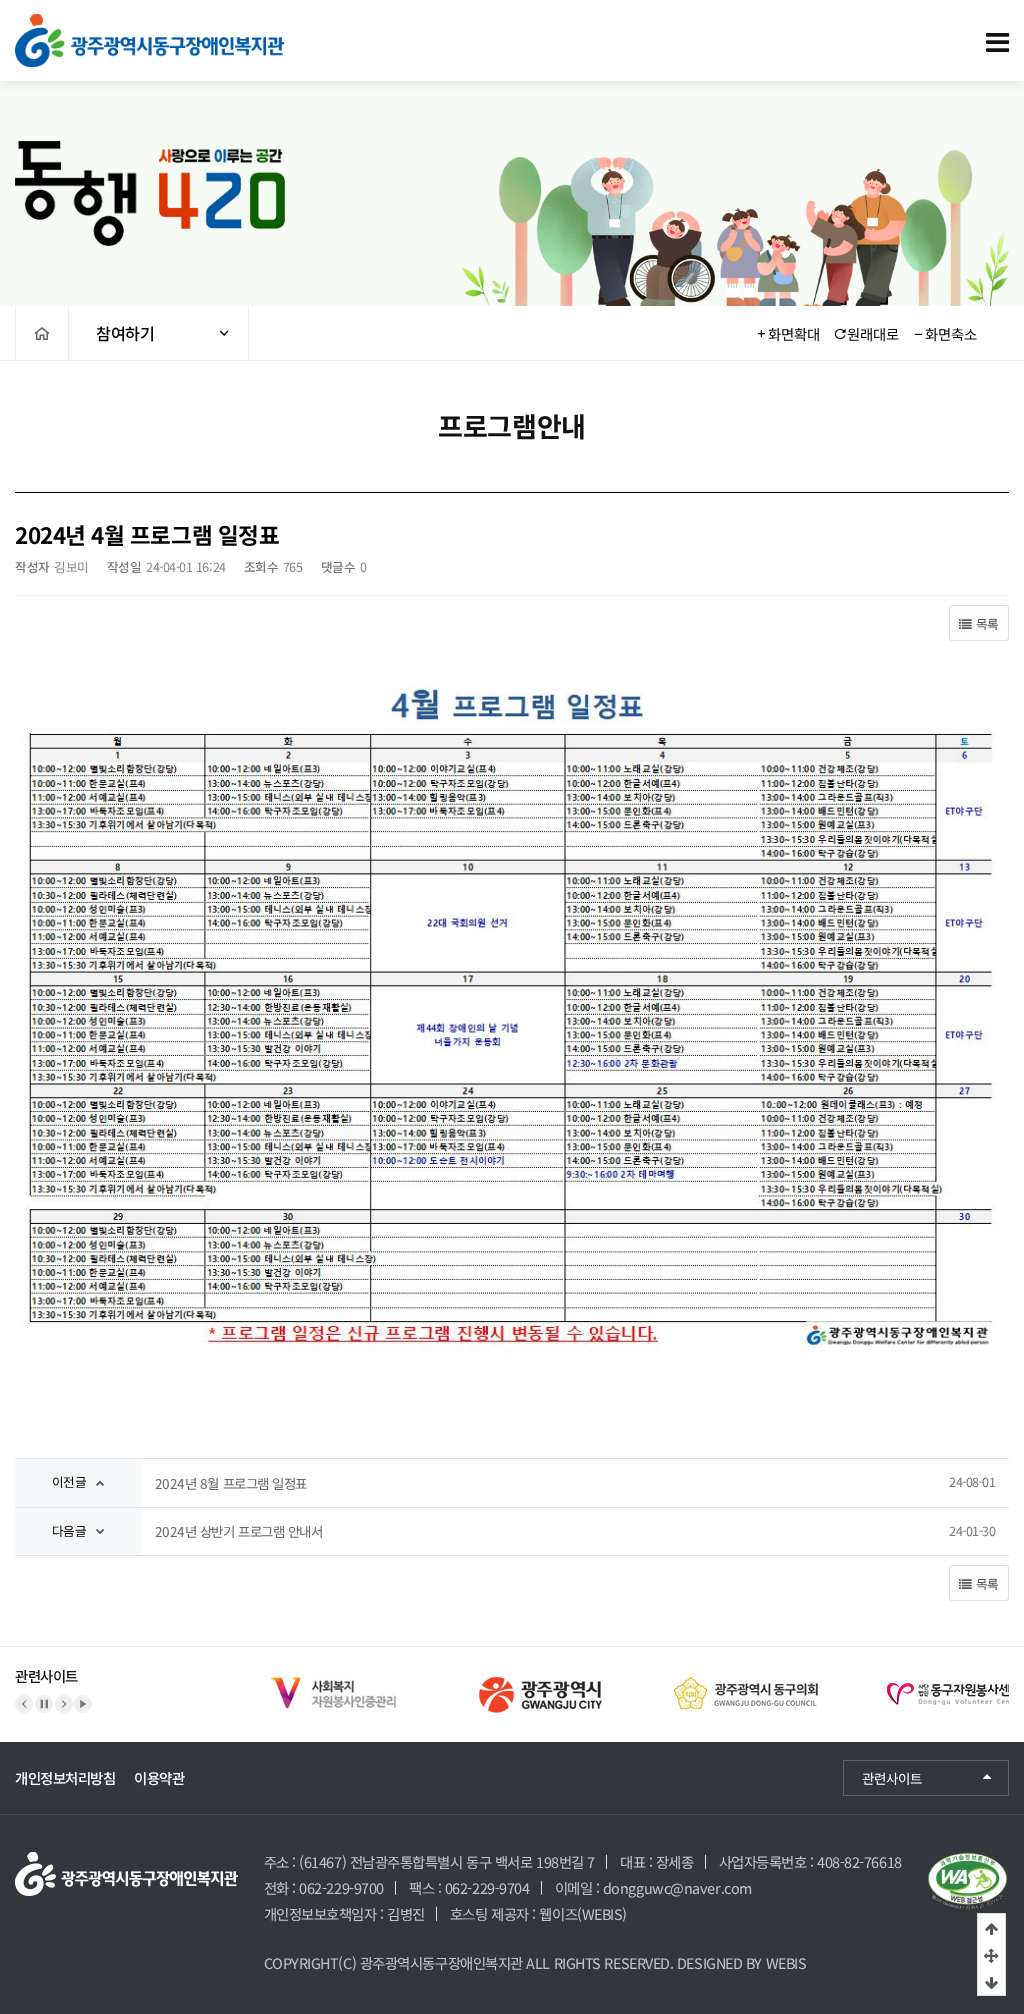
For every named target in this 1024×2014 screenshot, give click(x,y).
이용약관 (159, 1777)
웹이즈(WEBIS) (583, 1913)
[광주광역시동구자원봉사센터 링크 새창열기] (913, 1679)
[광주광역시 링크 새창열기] (499, 1679)
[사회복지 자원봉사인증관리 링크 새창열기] (291, 1679)
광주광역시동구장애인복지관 (441, 1962)
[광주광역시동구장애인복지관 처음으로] (150, 23)
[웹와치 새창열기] (967, 1881)
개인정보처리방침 (65, 1777)
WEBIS (786, 1962)
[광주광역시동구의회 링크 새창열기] (706, 1679)
